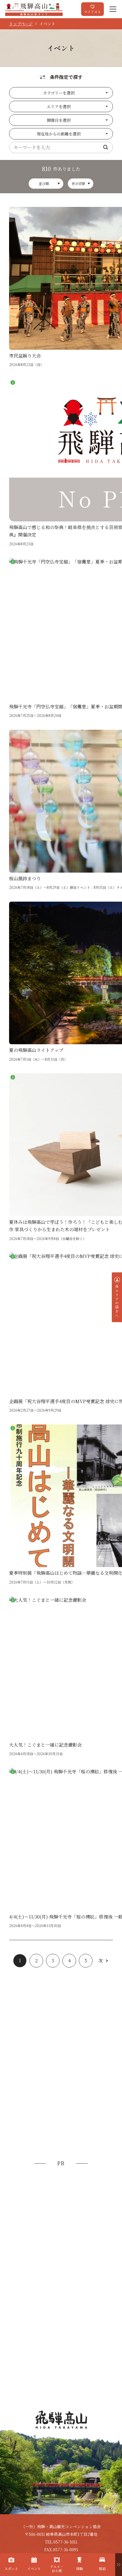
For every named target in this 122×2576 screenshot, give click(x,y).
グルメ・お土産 (57, 2568)
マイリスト (92, 12)
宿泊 (102, 2568)
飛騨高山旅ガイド (34, 9)
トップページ (21, 24)
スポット (11, 2568)
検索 (106, 147)
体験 (79, 2568)
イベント (34, 2568)
